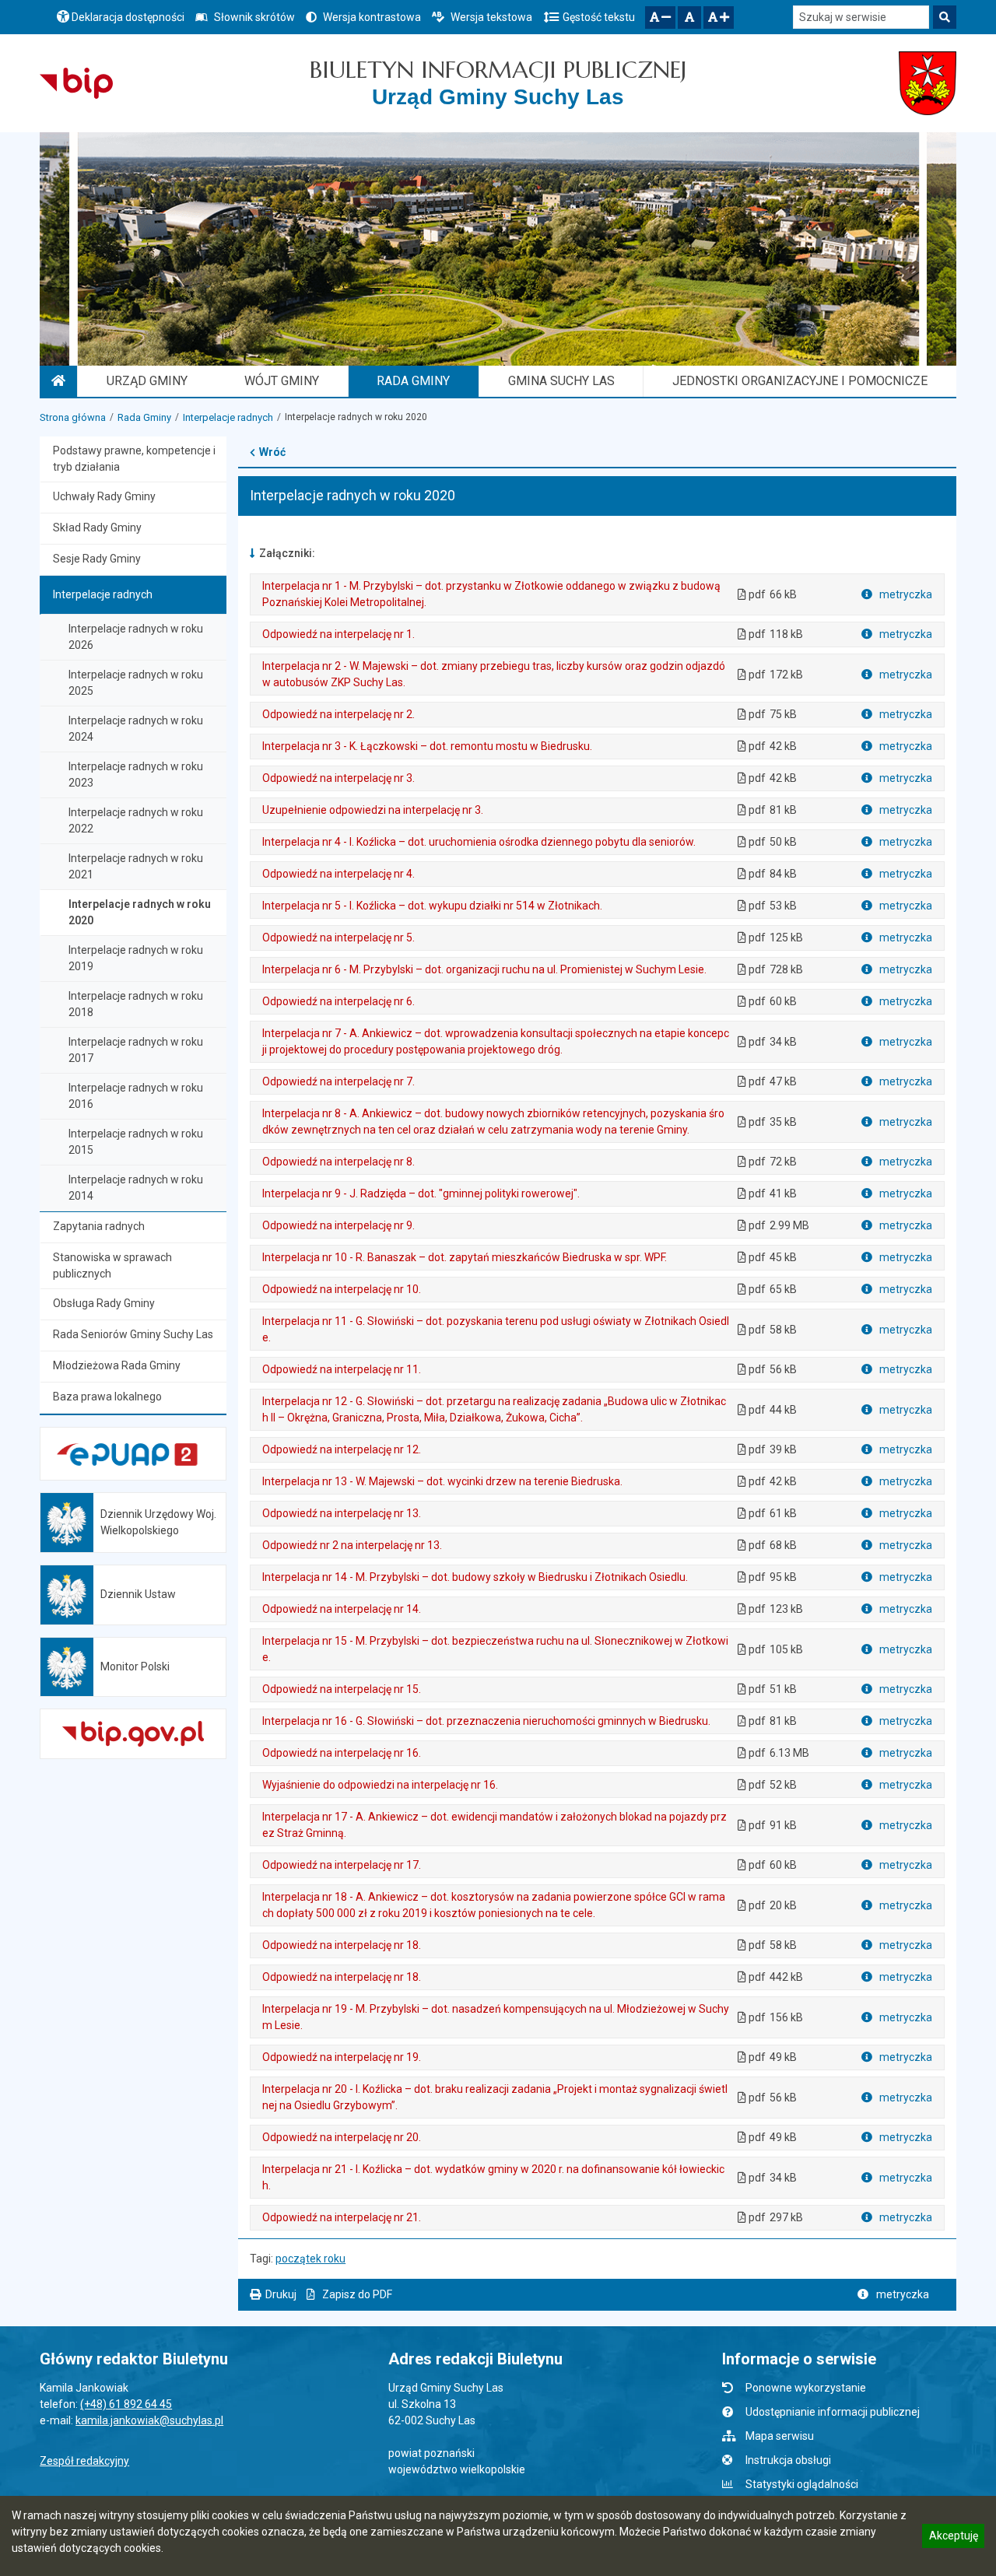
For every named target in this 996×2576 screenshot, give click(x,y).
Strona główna (73, 417)
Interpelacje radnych (228, 417)
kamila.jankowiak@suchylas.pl (149, 2420)
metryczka (905, 594)
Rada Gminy (144, 417)
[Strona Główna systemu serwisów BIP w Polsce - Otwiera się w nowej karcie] (76, 83)
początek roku (310, 2259)
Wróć (272, 452)
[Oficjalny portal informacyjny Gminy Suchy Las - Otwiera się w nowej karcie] (928, 83)
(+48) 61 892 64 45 (126, 2404)
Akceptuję (953, 2538)
